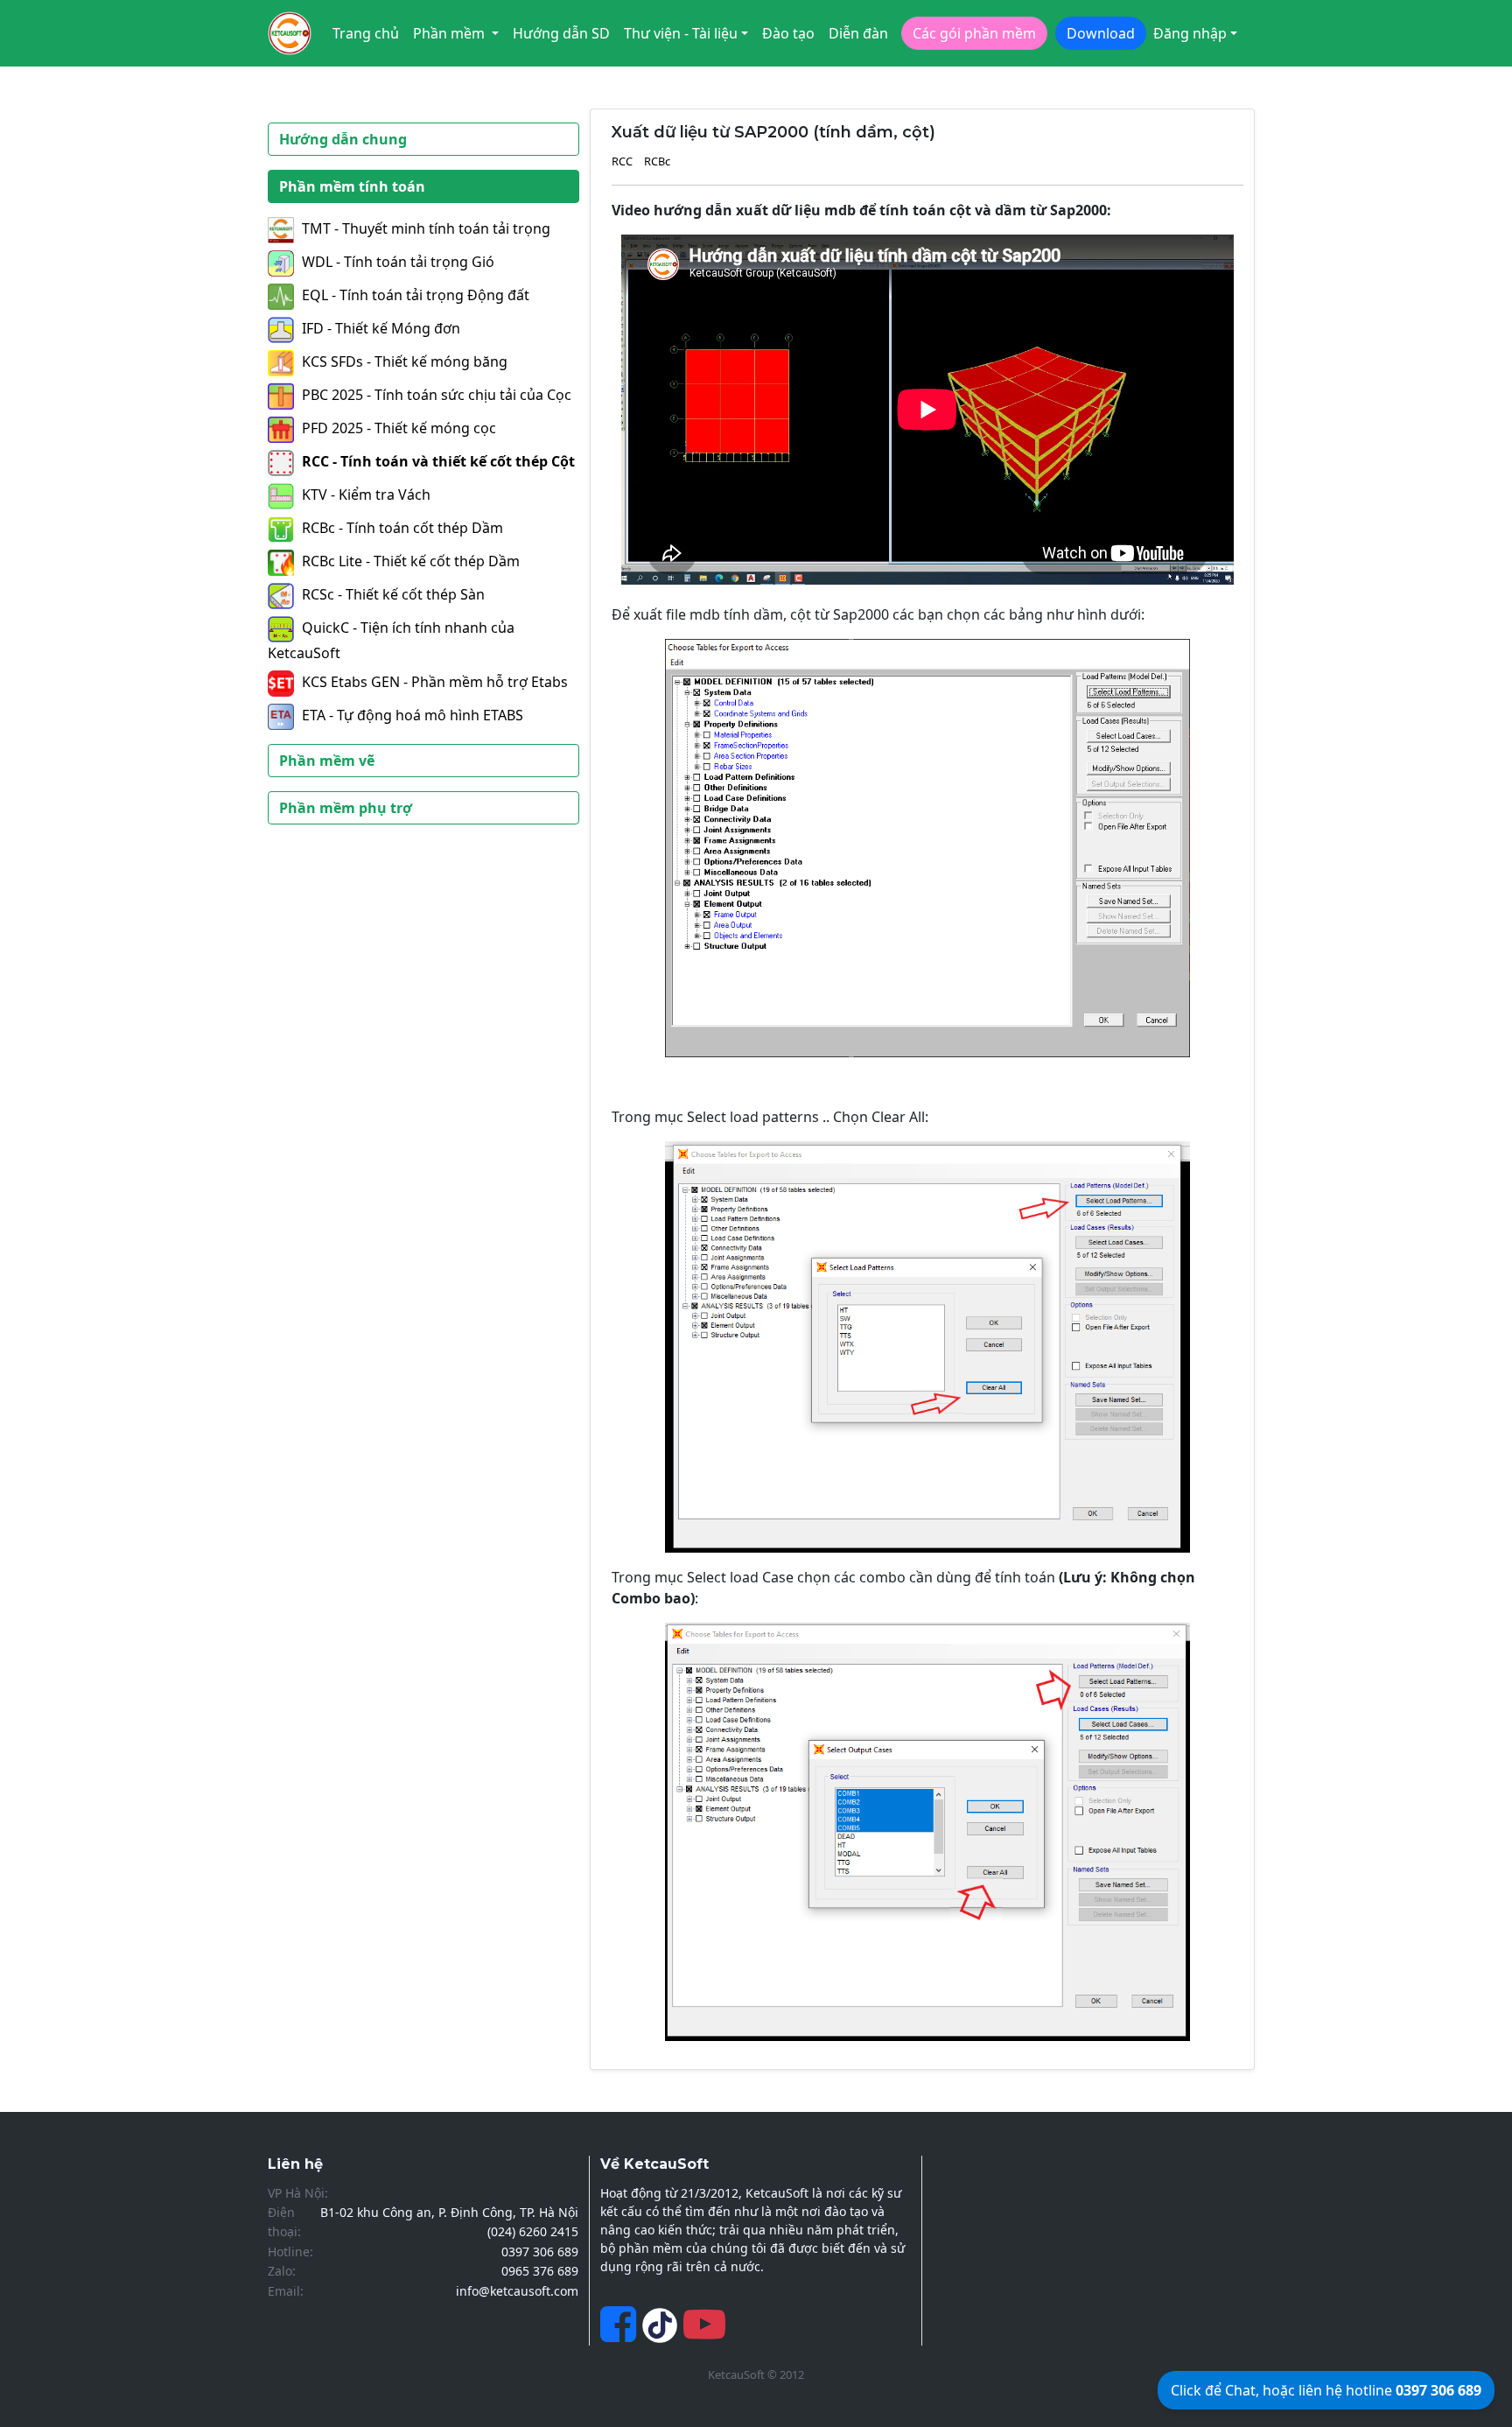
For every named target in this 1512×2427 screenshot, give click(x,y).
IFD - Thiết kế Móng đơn (381, 328)
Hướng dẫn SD (561, 33)
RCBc (657, 161)
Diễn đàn (858, 33)
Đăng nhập (1190, 33)
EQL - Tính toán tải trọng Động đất (416, 295)
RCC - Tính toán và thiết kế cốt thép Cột (438, 461)
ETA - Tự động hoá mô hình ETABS (413, 715)
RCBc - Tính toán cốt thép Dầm (402, 528)
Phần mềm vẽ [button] (327, 761)
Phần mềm (451, 33)
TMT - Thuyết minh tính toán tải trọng (426, 228)
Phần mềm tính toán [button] (352, 186)
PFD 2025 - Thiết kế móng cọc (399, 428)
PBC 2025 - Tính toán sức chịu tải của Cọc (437, 395)
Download (1101, 33)
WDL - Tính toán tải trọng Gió (398, 262)
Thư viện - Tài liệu (681, 33)
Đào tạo (788, 33)
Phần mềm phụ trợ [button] (346, 808)
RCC (622, 161)
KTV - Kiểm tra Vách (366, 495)
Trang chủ (366, 33)
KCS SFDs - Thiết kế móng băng (405, 361)
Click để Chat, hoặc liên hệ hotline (1326, 2390)
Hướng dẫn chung (343, 139)
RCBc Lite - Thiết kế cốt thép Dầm (411, 561)
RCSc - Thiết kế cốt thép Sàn (393, 594)
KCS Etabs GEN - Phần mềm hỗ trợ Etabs (435, 682)
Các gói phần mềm (974, 33)
